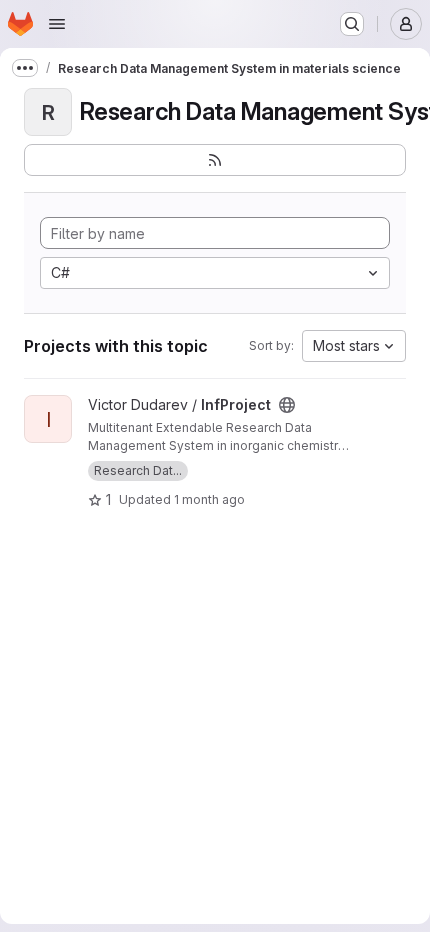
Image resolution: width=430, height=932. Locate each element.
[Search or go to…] (352, 24)
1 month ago (209, 499)
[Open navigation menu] (57, 24)
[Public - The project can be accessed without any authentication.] (287, 405)
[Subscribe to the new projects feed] (215, 160)
